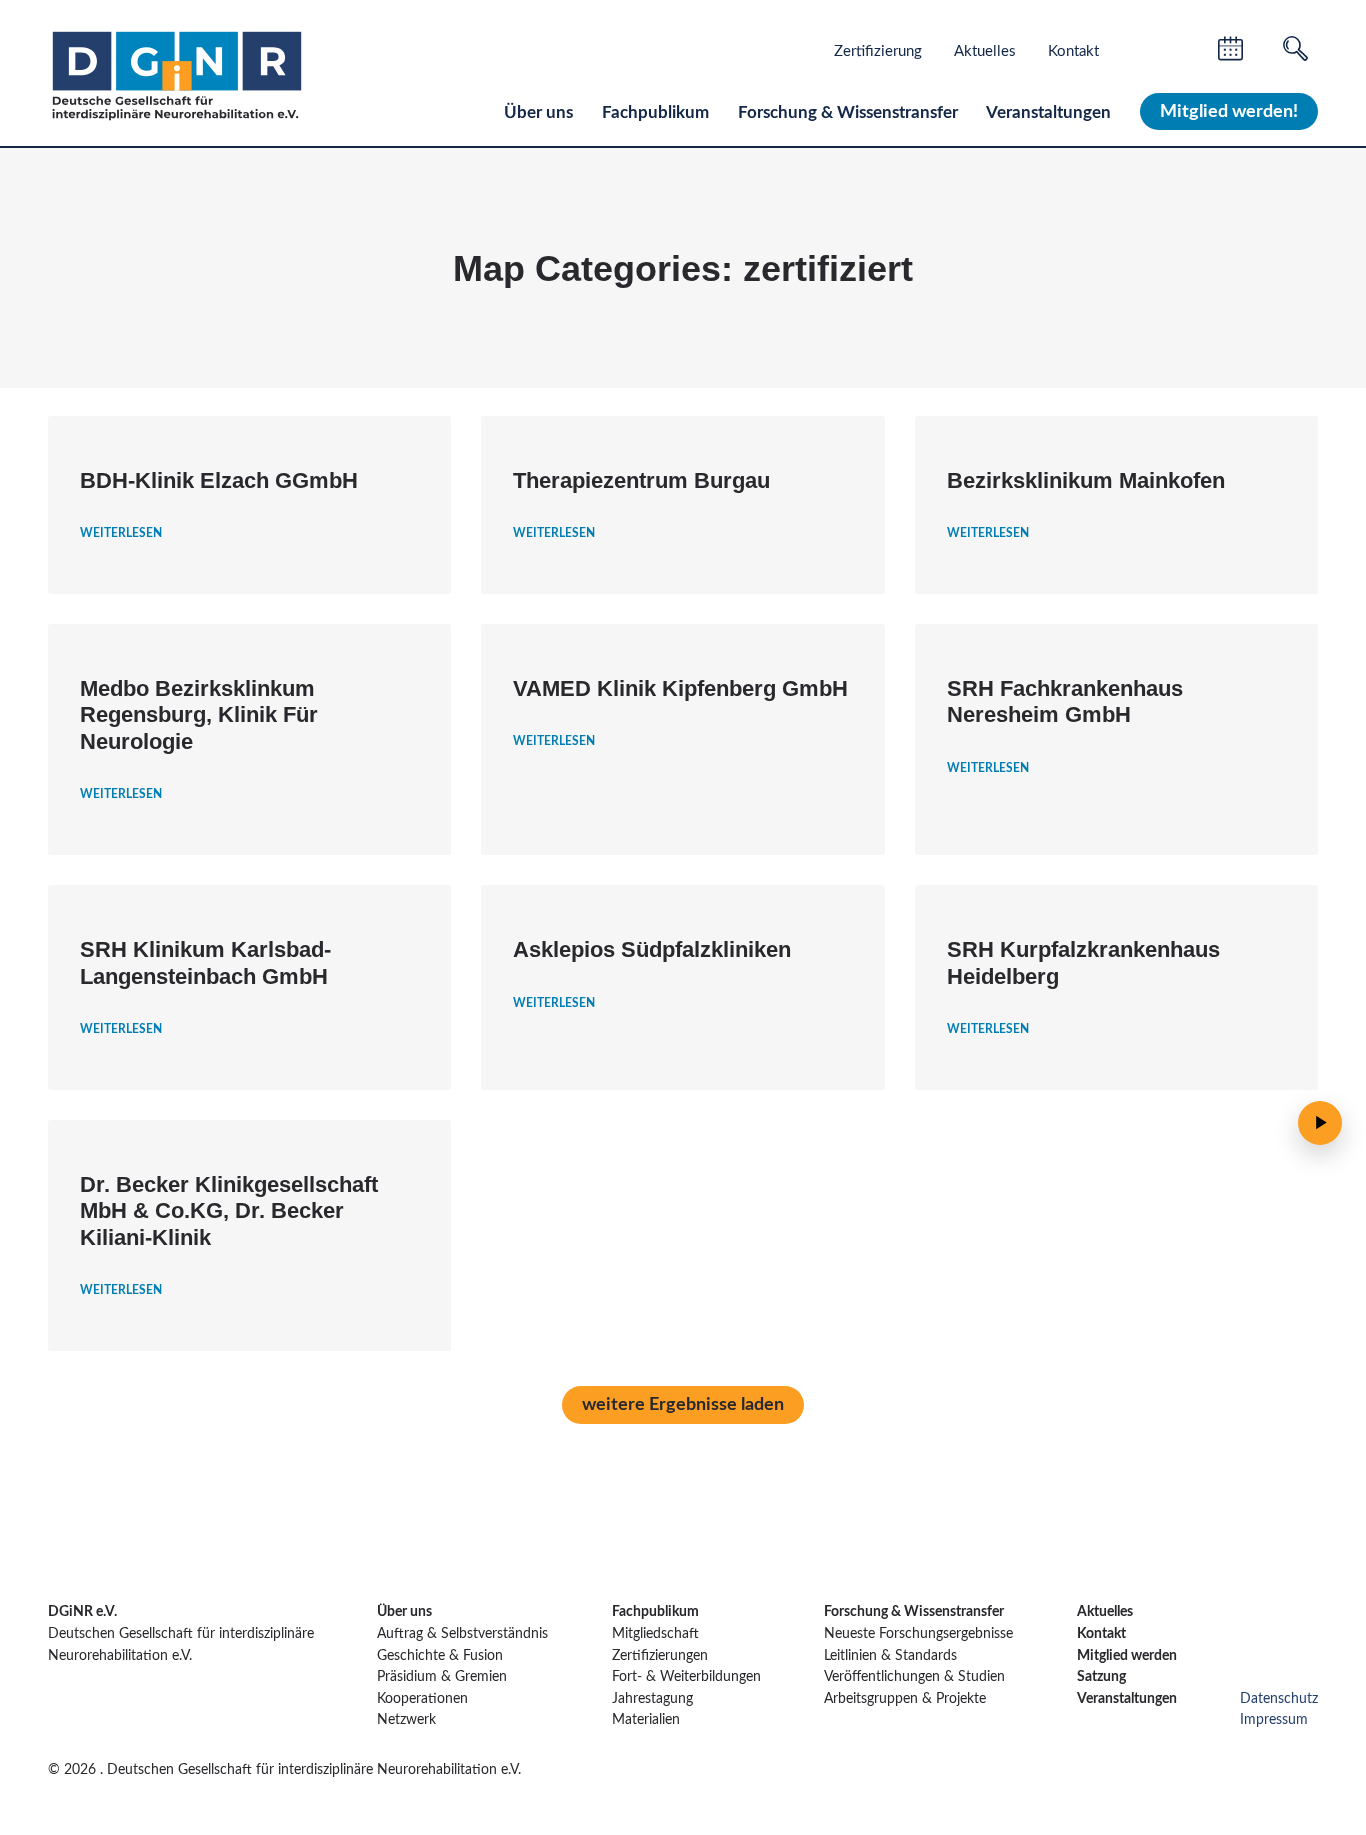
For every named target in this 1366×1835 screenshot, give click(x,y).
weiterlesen (121, 533)
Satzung (1101, 1676)
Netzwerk (406, 1719)
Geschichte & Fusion (442, 1655)
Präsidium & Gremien (442, 1676)
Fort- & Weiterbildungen (686, 1676)
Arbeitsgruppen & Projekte (905, 1698)
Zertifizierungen (660, 1655)
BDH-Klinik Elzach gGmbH (219, 480)
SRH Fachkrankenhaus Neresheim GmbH (1065, 701)
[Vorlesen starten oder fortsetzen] (1320, 1123)
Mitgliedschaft (655, 1633)
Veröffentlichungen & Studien (914, 1676)
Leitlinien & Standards (890, 1655)
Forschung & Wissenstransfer (848, 112)
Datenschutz (1279, 1698)
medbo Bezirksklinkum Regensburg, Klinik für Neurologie (199, 715)
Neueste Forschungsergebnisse (918, 1633)
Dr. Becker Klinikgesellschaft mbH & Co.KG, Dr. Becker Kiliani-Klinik (229, 1211)
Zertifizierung (878, 51)
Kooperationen (422, 1698)
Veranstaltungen (1048, 112)
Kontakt (1073, 51)
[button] (683, 1405)
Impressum (1274, 1719)
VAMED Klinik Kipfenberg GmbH (680, 688)
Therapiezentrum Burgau (641, 480)
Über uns (538, 112)
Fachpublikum (655, 112)
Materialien (646, 1719)
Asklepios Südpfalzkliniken (652, 949)
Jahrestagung (652, 1698)
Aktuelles (985, 51)
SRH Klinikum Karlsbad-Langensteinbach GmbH (205, 962)
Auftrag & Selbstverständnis (462, 1633)
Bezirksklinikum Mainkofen (1086, 480)
